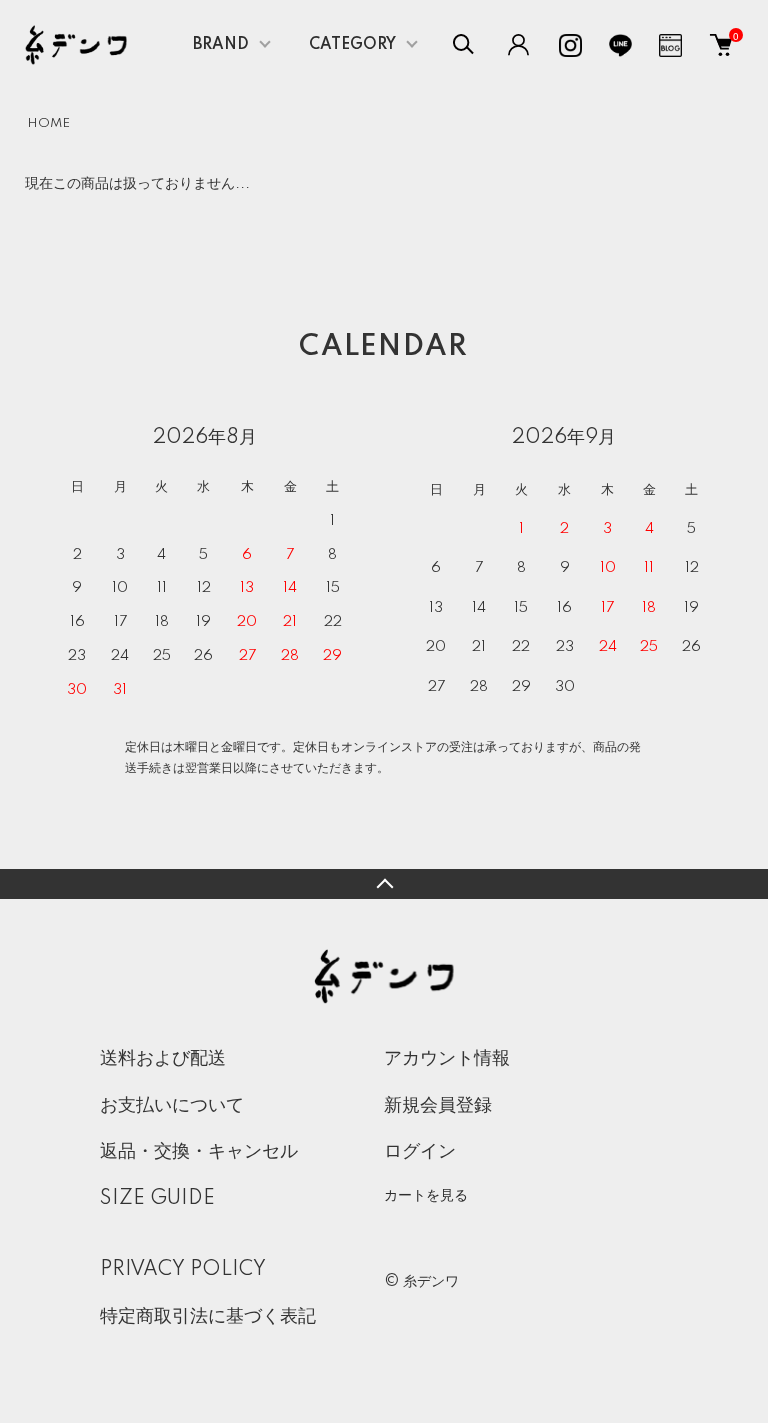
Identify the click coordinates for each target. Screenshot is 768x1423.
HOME (48, 123)
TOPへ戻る (384, 884)
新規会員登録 (438, 1106)
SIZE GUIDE (157, 1199)
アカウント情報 (447, 1059)
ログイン (420, 1152)
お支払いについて (172, 1106)
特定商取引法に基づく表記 (208, 1317)
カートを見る (426, 1194)
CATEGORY (352, 45)
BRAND (221, 45)
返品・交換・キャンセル (199, 1152)
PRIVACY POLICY (183, 1270)
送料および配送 (163, 1059)
